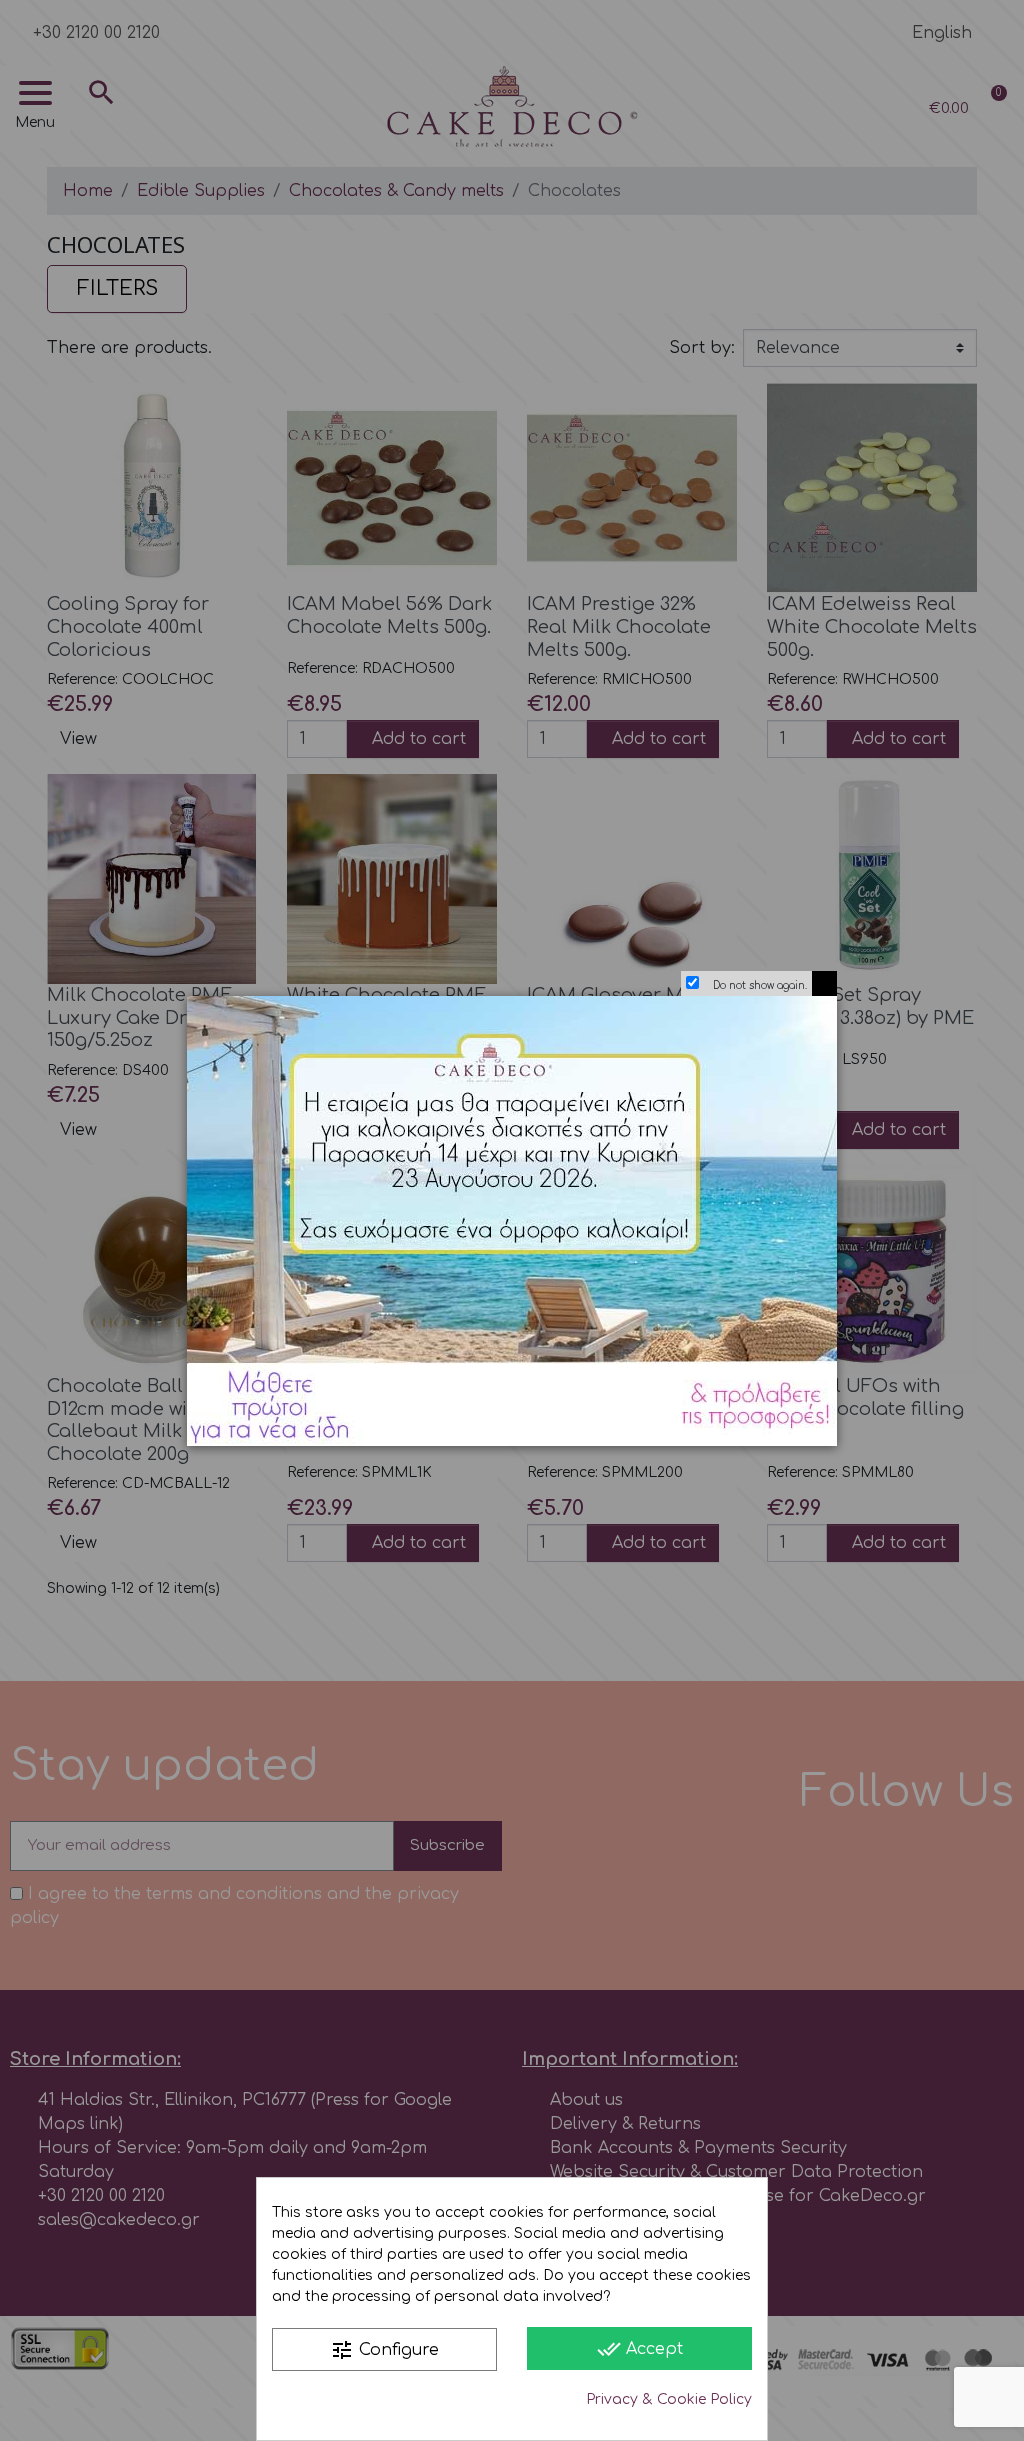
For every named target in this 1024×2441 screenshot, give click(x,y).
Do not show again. (760, 985)
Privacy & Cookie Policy (669, 2399)
